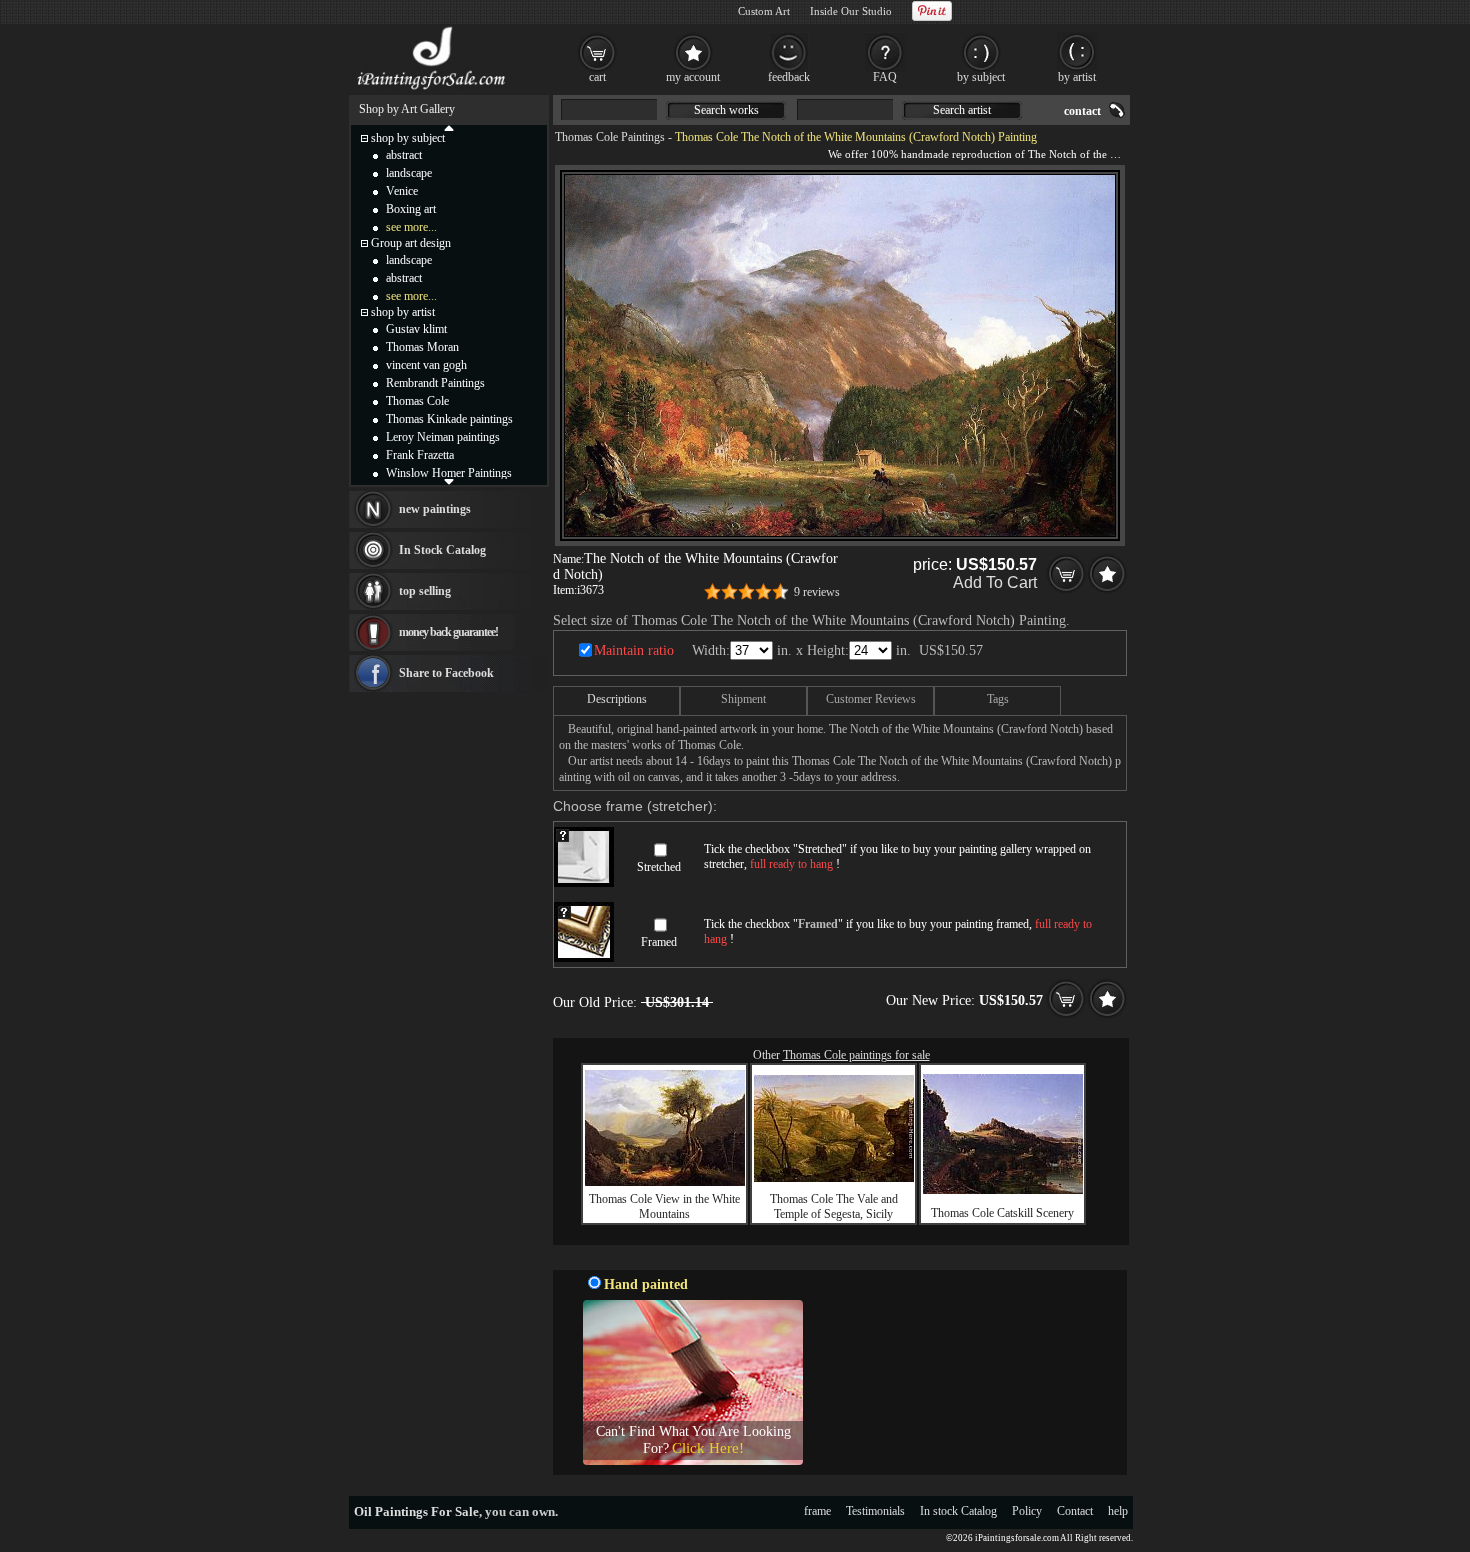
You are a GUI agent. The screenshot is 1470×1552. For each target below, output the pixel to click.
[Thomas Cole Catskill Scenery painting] (1003, 1190)
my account (693, 77)
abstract (404, 155)
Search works (726, 110)
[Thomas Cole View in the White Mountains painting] (665, 1182)
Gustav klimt (416, 329)
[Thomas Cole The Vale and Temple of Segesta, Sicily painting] (834, 1178)
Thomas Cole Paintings (610, 137)
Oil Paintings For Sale (416, 1511)
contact (1082, 111)
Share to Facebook (446, 673)
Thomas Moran (422, 347)
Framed (659, 942)
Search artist (962, 110)
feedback (789, 77)
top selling (425, 591)
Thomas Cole (417, 401)
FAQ (885, 77)
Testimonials (875, 1511)
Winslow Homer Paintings (449, 473)
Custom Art (764, 11)
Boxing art (411, 209)
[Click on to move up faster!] (449, 127)
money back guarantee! (448, 632)
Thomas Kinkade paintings (449, 419)
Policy (1027, 1511)
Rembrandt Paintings (435, 383)
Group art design (411, 243)
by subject (981, 77)
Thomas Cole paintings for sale (856, 1055)
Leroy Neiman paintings (443, 437)
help (1118, 1511)
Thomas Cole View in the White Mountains (664, 1206)
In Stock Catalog (442, 550)
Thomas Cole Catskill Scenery (1002, 1213)
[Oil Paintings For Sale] (432, 90)
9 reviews (817, 592)
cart (597, 77)
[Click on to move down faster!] (449, 481)
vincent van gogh (426, 365)
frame (817, 1511)
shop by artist (403, 312)
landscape (409, 173)
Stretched (659, 867)
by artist (1077, 77)
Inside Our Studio (851, 11)
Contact (1075, 1511)
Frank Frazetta (420, 455)
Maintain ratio (634, 650)
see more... (411, 227)
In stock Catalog (958, 1511)
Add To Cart (995, 582)
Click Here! (708, 1448)
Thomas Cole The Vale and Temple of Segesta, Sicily (834, 1206)
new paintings (435, 509)
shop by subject (408, 138)
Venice (402, 191)
